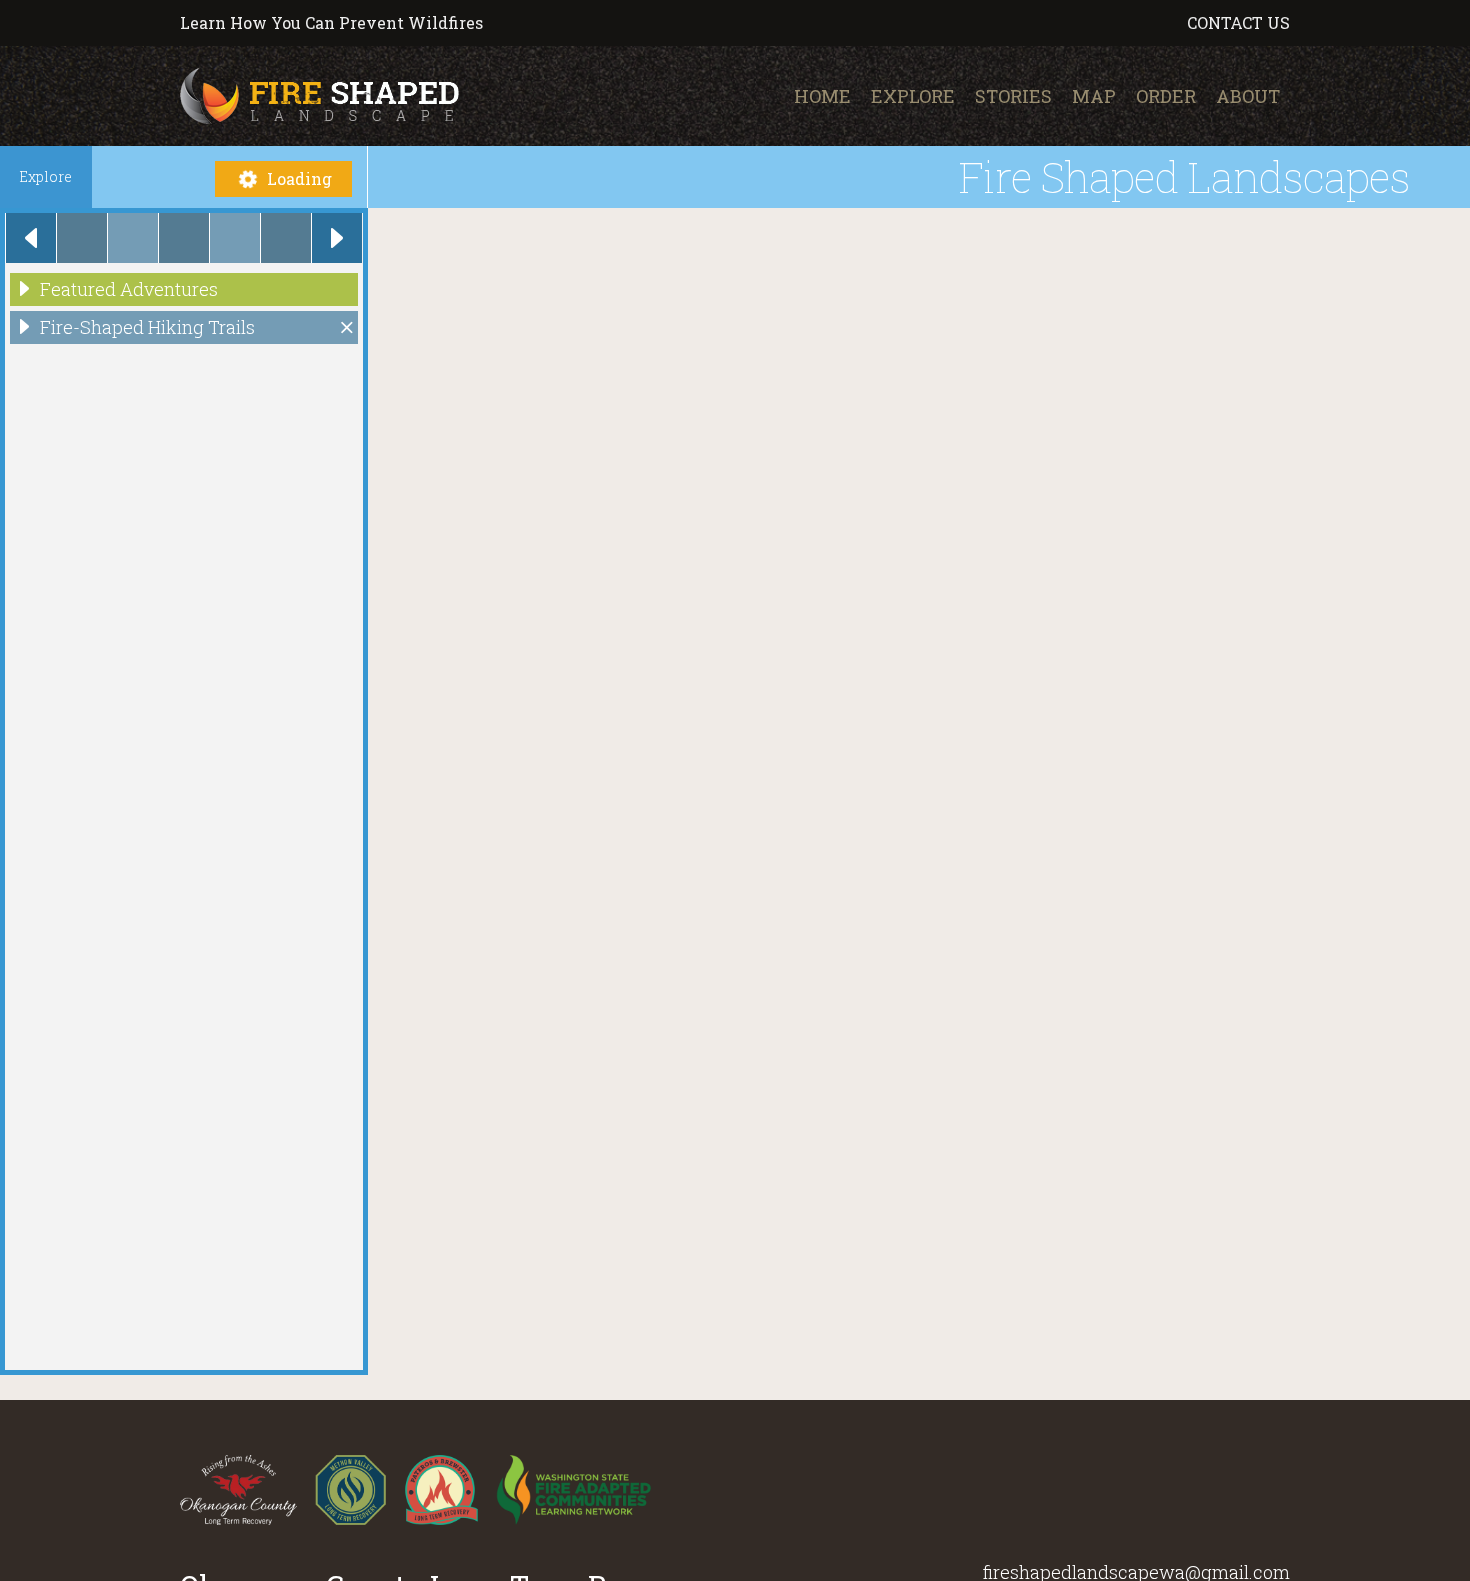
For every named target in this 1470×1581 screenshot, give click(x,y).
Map (1094, 96)
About (1248, 96)
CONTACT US (1238, 22)
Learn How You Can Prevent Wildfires (331, 22)
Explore (913, 96)
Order (1166, 96)
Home (822, 96)
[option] (81, 238)
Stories (1013, 96)
